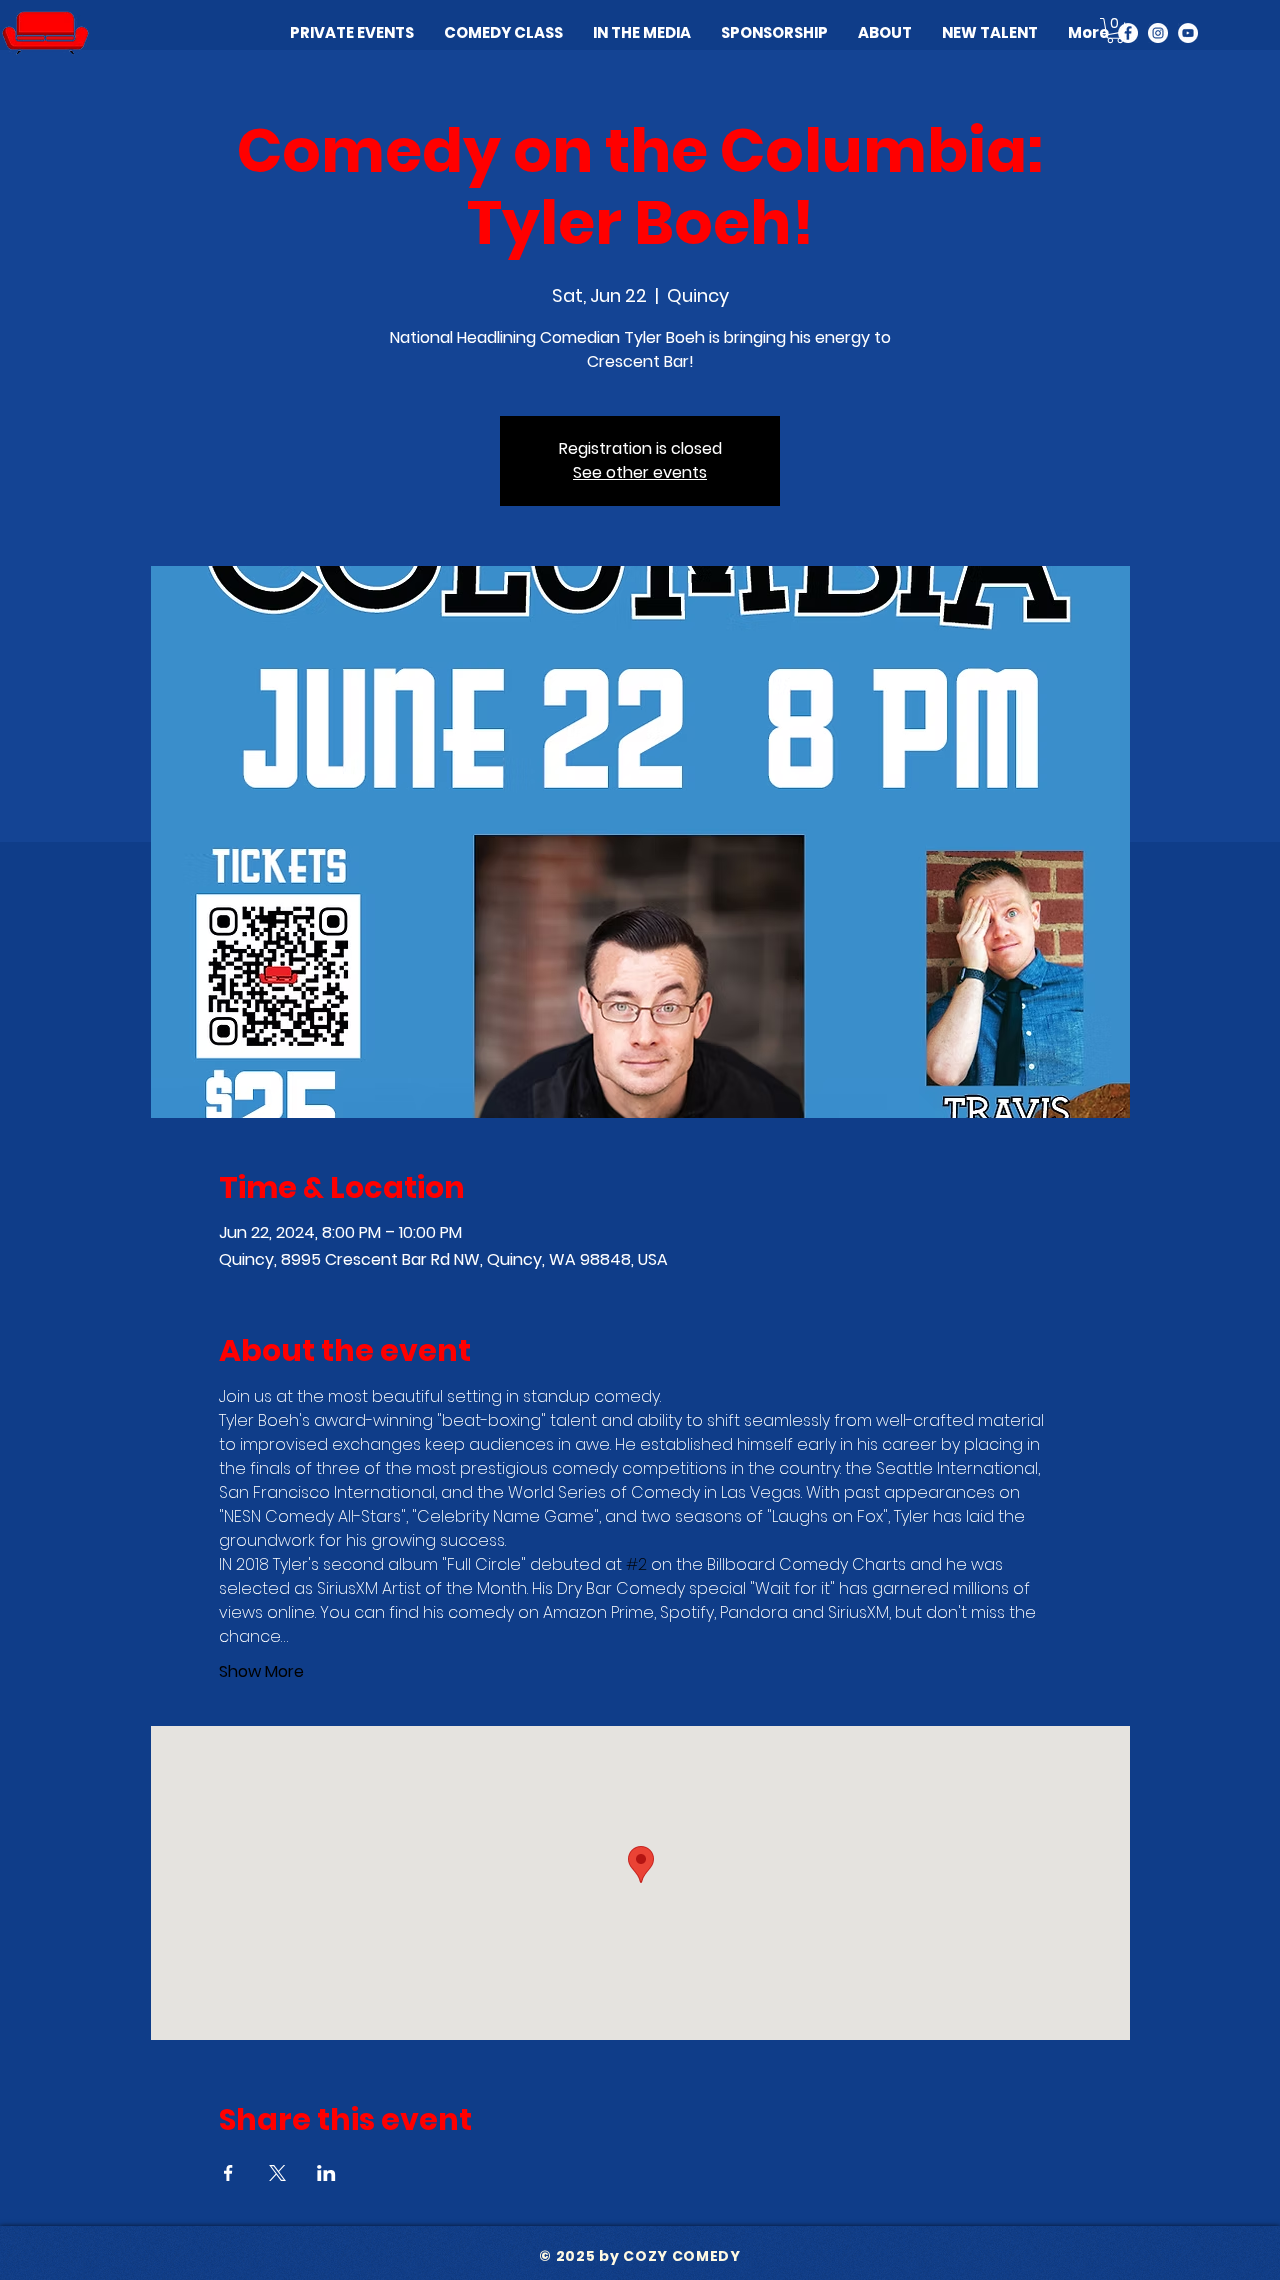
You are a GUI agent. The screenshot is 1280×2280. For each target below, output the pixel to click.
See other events (640, 472)
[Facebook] (1128, 33)
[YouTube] (1188, 33)
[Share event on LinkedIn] (326, 2173)
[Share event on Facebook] (228, 2173)
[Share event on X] (277, 2173)
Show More (261, 1672)
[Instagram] (1158, 33)
